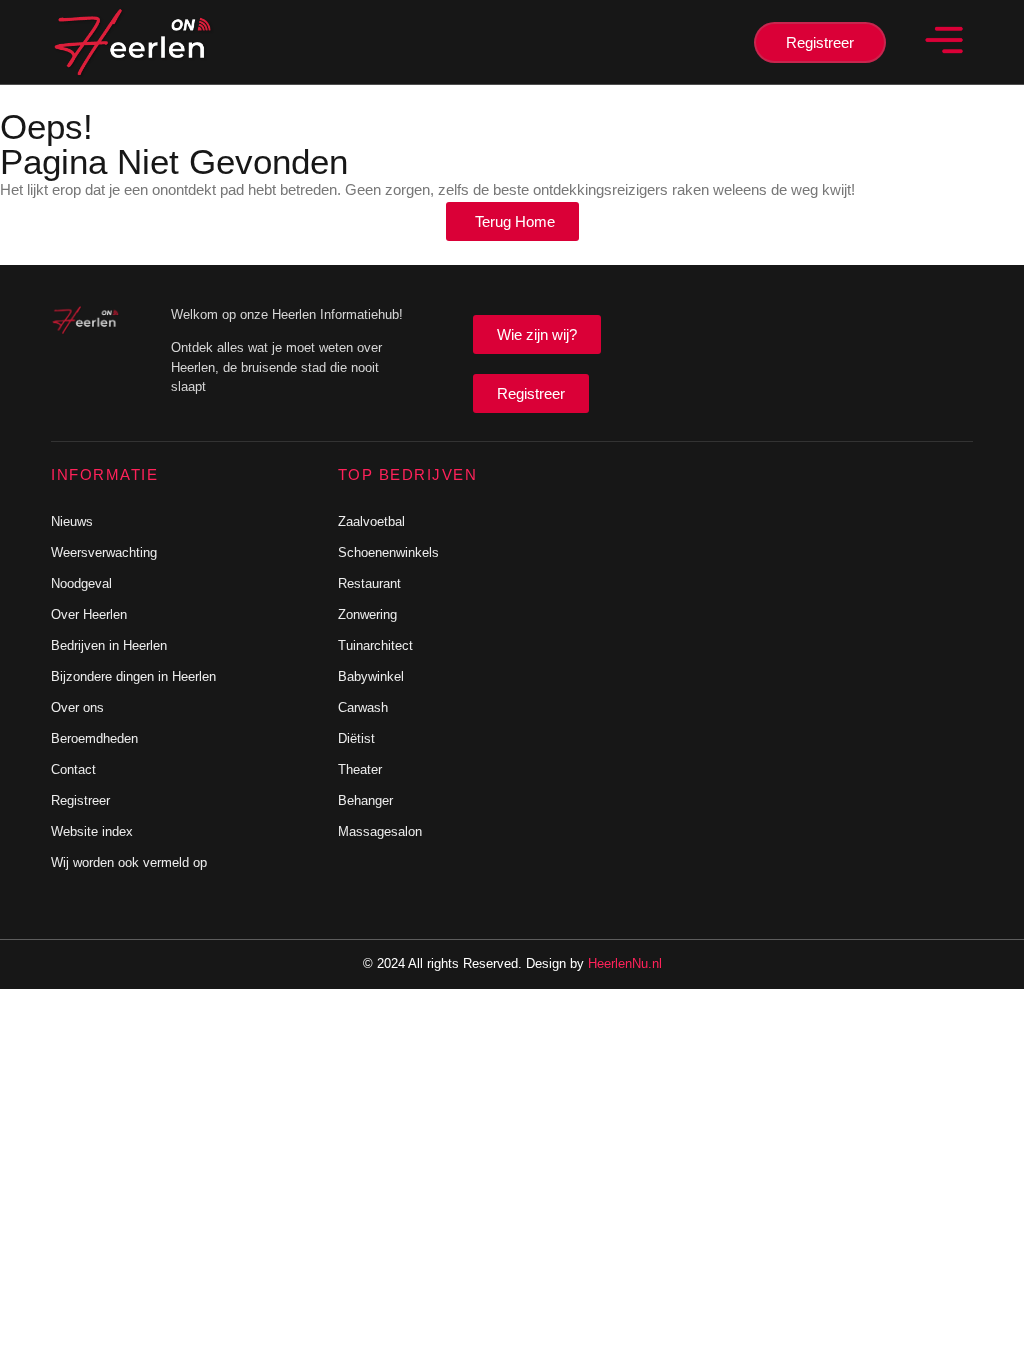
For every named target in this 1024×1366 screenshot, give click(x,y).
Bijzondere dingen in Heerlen (133, 676)
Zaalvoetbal (371, 521)
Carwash (363, 707)
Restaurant (369, 583)
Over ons (77, 707)
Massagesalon (380, 831)
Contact (73, 769)
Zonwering (367, 614)
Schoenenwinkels (388, 552)
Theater (360, 769)
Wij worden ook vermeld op (129, 862)
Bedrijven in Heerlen (109, 645)
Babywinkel (371, 676)
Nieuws (72, 521)
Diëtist (356, 738)
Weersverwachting (104, 552)
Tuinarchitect (375, 645)
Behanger (365, 800)
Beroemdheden (94, 738)
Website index (92, 831)
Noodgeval (81, 583)
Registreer (80, 800)
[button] (944, 42)
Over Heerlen (89, 614)
